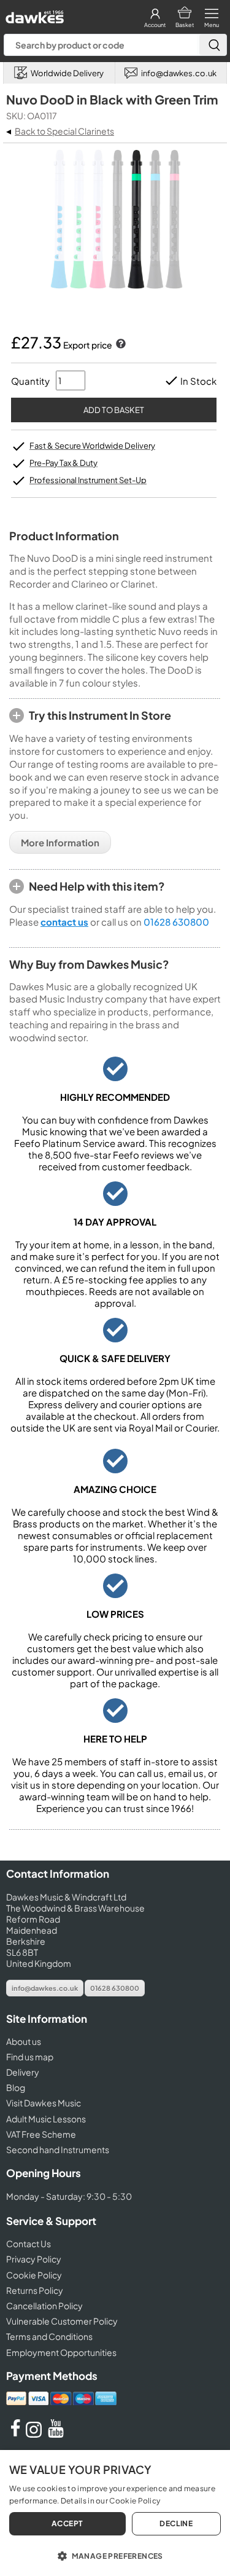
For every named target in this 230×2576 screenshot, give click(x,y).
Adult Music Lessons (46, 2119)
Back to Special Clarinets (64, 131)
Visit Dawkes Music (44, 2103)
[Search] (213, 45)
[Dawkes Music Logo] (33, 14)
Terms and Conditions (49, 2336)
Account (155, 25)
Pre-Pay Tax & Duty (63, 463)
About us (24, 2041)
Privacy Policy (34, 2259)
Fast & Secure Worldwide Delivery (92, 446)
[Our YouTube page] (56, 2434)
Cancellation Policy (44, 2306)
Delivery (23, 2072)
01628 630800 (176, 922)
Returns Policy (35, 2290)
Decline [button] (176, 2523)
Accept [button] (67, 2523)
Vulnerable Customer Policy (62, 2321)
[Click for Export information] (120, 345)
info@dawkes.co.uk (45, 1988)
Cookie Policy (34, 2275)
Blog (16, 2087)
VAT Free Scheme (41, 2134)
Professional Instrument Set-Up (88, 480)
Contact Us (29, 2243)
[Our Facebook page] (15, 2434)
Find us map (30, 2057)
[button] (115, 2555)
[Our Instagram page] (36, 2434)
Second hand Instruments (58, 2149)
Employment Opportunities (61, 2352)
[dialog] (115, 2513)
